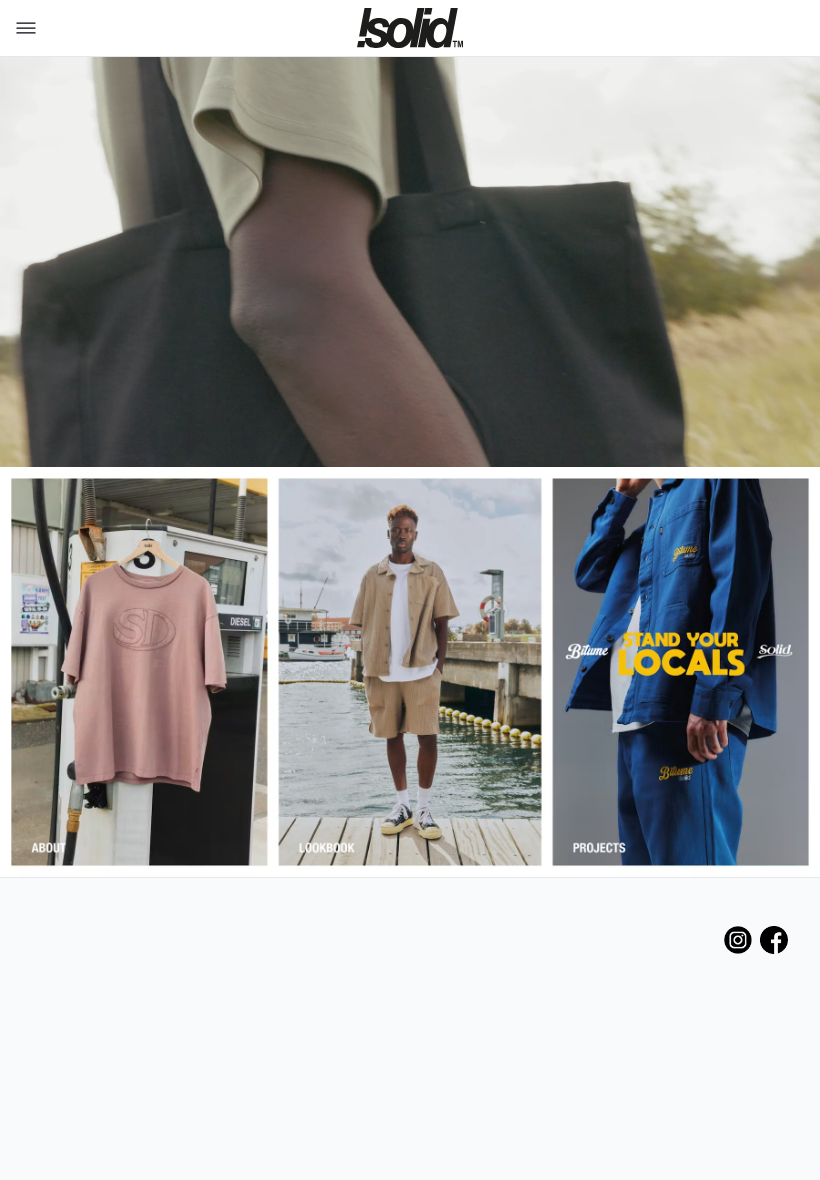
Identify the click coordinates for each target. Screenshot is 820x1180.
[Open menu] (22, 28)
